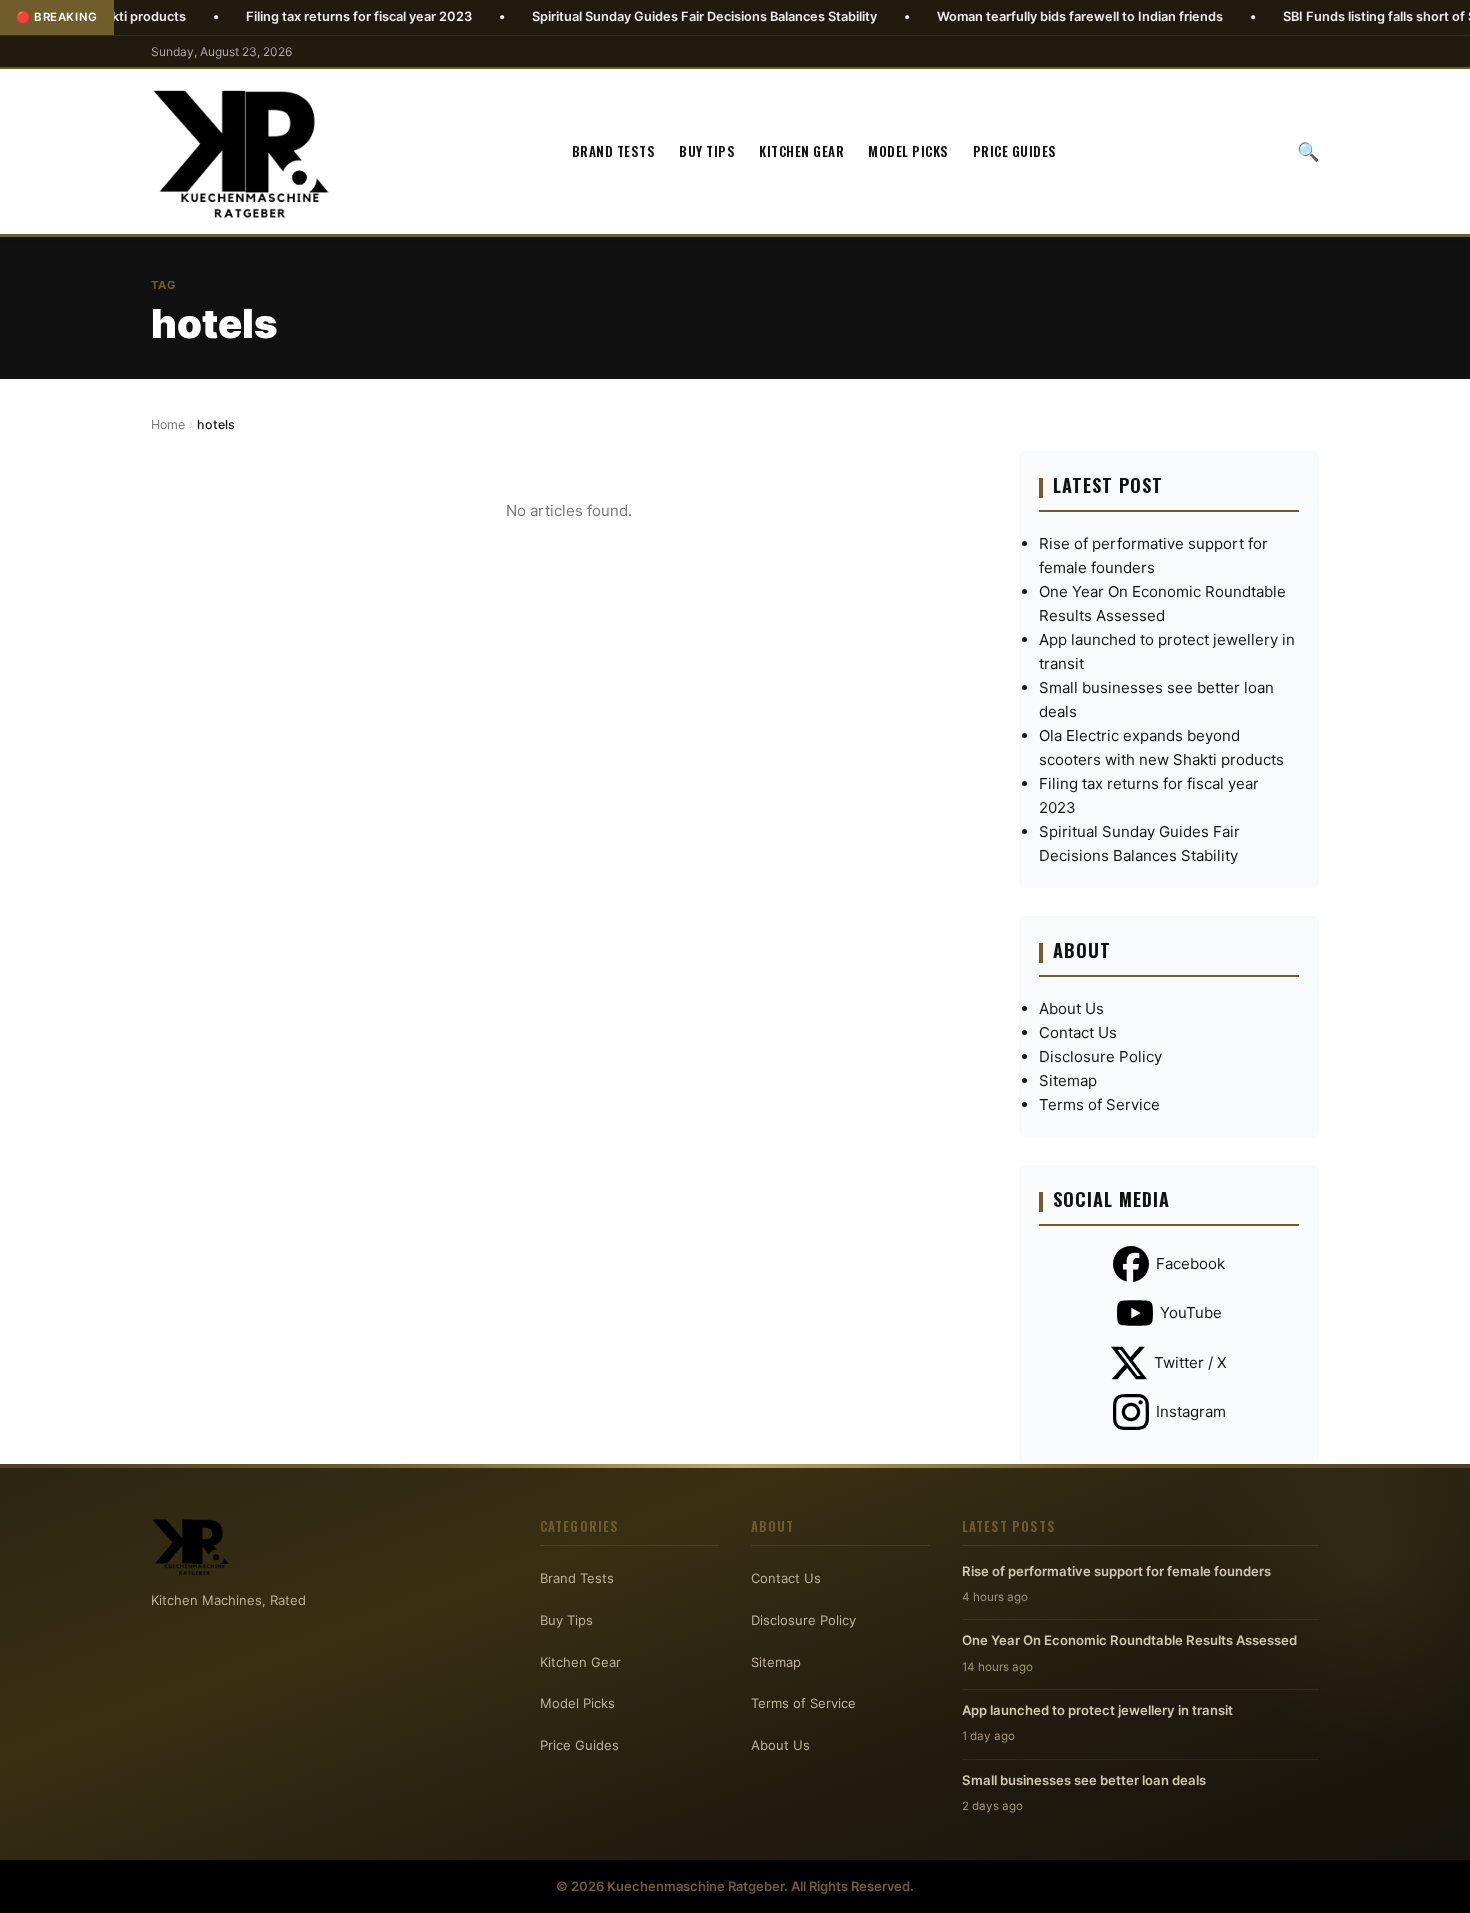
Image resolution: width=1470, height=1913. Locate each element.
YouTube (1191, 1312)
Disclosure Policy (1100, 1056)
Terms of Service (1099, 1104)
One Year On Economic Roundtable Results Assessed (1129, 1640)
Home (168, 424)
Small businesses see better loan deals (1084, 1780)
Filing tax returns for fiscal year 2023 (296, 16)
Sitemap (1068, 1080)
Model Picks (908, 151)
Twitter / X (1190, 1362)
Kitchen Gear (801, 151)
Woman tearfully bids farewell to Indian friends (1017, 16)
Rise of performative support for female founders (1116, 1571)
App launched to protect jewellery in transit (1097, 1710)
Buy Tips (707, 151)
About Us (1071, 1008)
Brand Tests (614, 151)
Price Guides (1015, 151)
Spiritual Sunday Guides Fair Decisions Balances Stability (641, 16)
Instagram (1191, 1411)
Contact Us (1078, 1032)
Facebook (1190, 1263)
